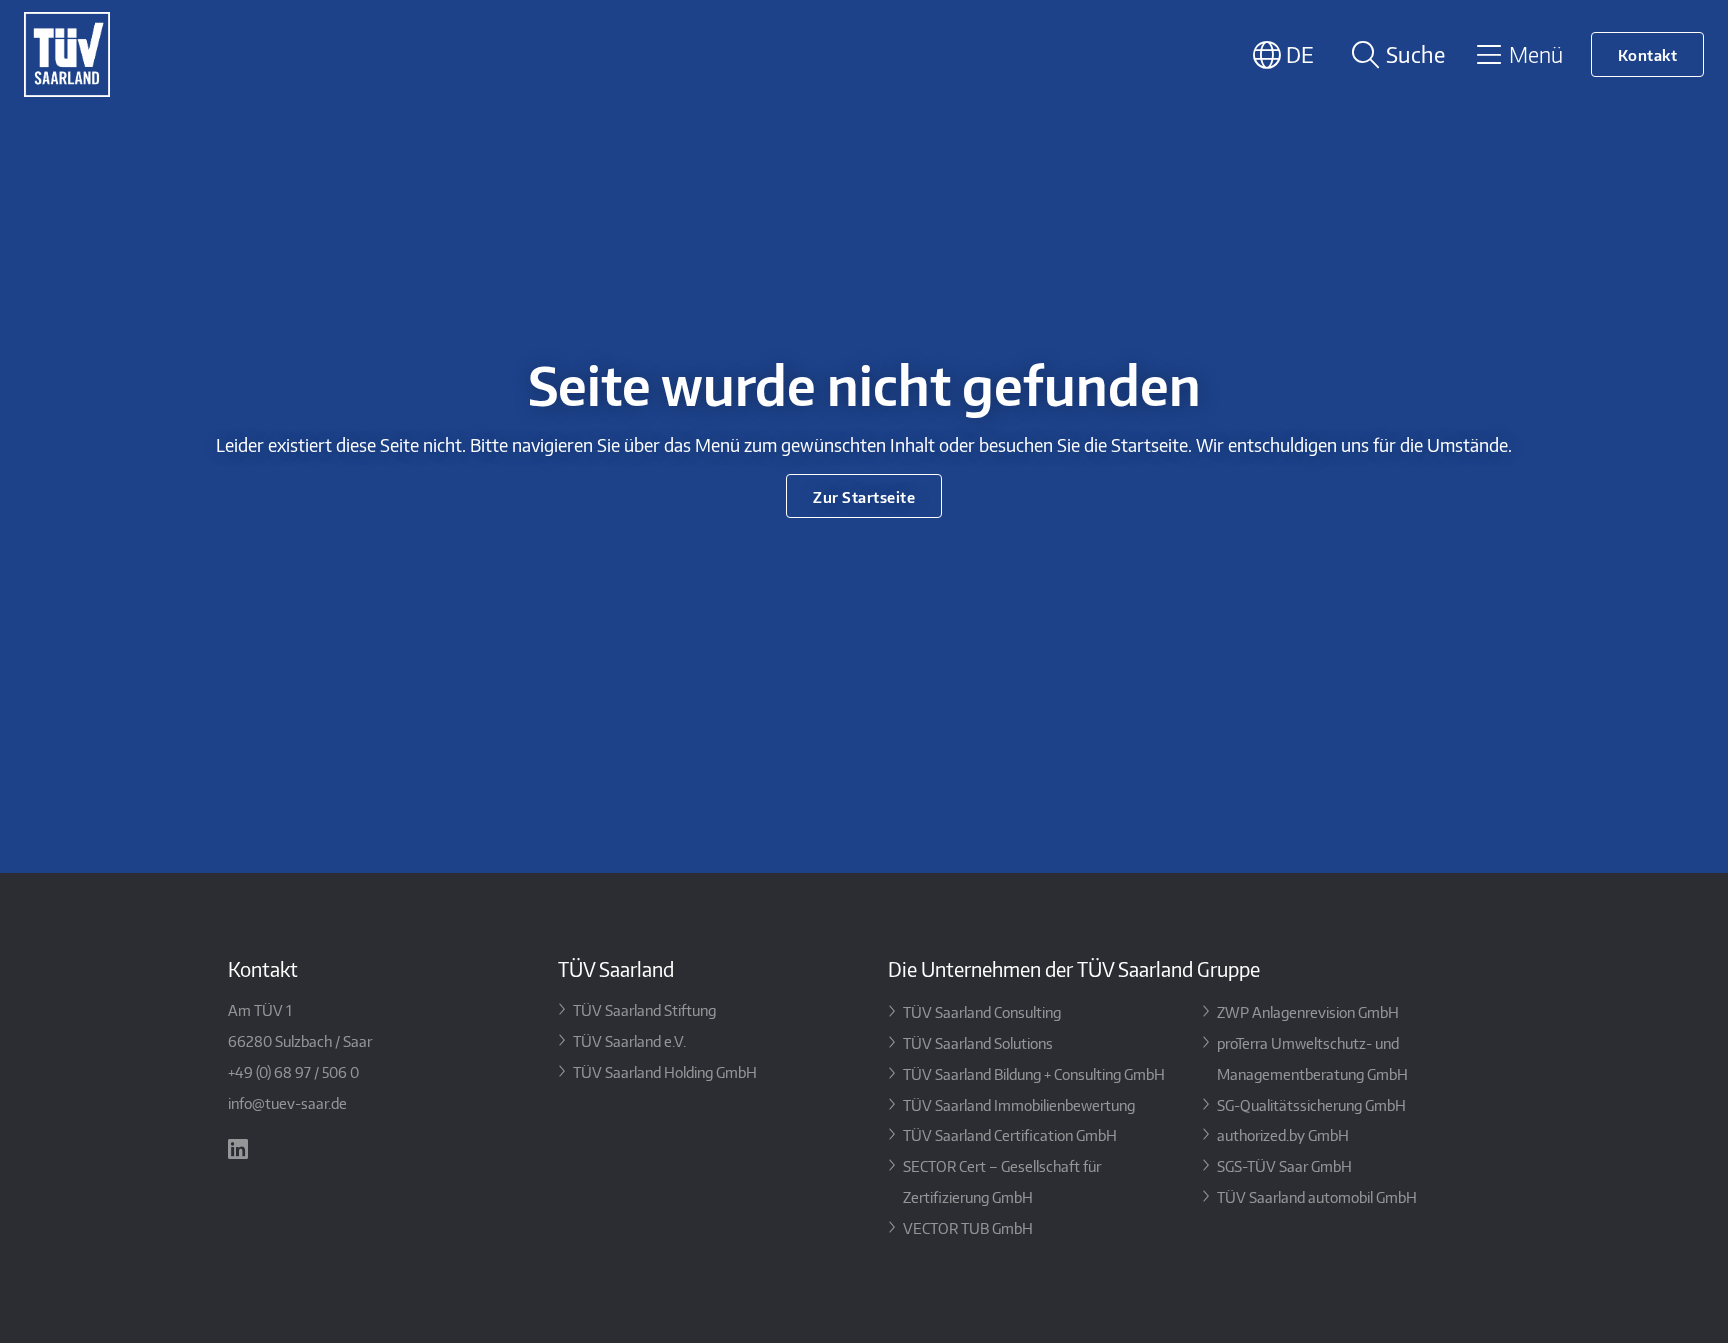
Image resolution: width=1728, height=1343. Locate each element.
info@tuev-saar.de (287, 1102)
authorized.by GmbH (1283, 1134)
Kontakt (1648, 54)
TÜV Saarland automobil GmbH (1317, 1196)
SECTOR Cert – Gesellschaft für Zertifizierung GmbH (1002, 1181)
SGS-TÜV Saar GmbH (1284, 1165)
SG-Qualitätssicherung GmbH (1311, 1104)
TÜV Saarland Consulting (982, 1011)
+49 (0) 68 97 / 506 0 (293, 1071)
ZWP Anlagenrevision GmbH (1308, 1011)
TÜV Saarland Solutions (978, 1042)
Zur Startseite (864, 496)
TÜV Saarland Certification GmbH (1010, 1134)
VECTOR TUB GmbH (968, 1227)
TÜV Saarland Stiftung (644, 1009)
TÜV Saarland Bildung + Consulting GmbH (1034, 1073)
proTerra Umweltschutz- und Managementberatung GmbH (1312, 1058)
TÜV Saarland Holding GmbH (665, 1071)
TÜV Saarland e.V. (629, 1040)
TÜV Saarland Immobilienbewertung (1019, 1104)
